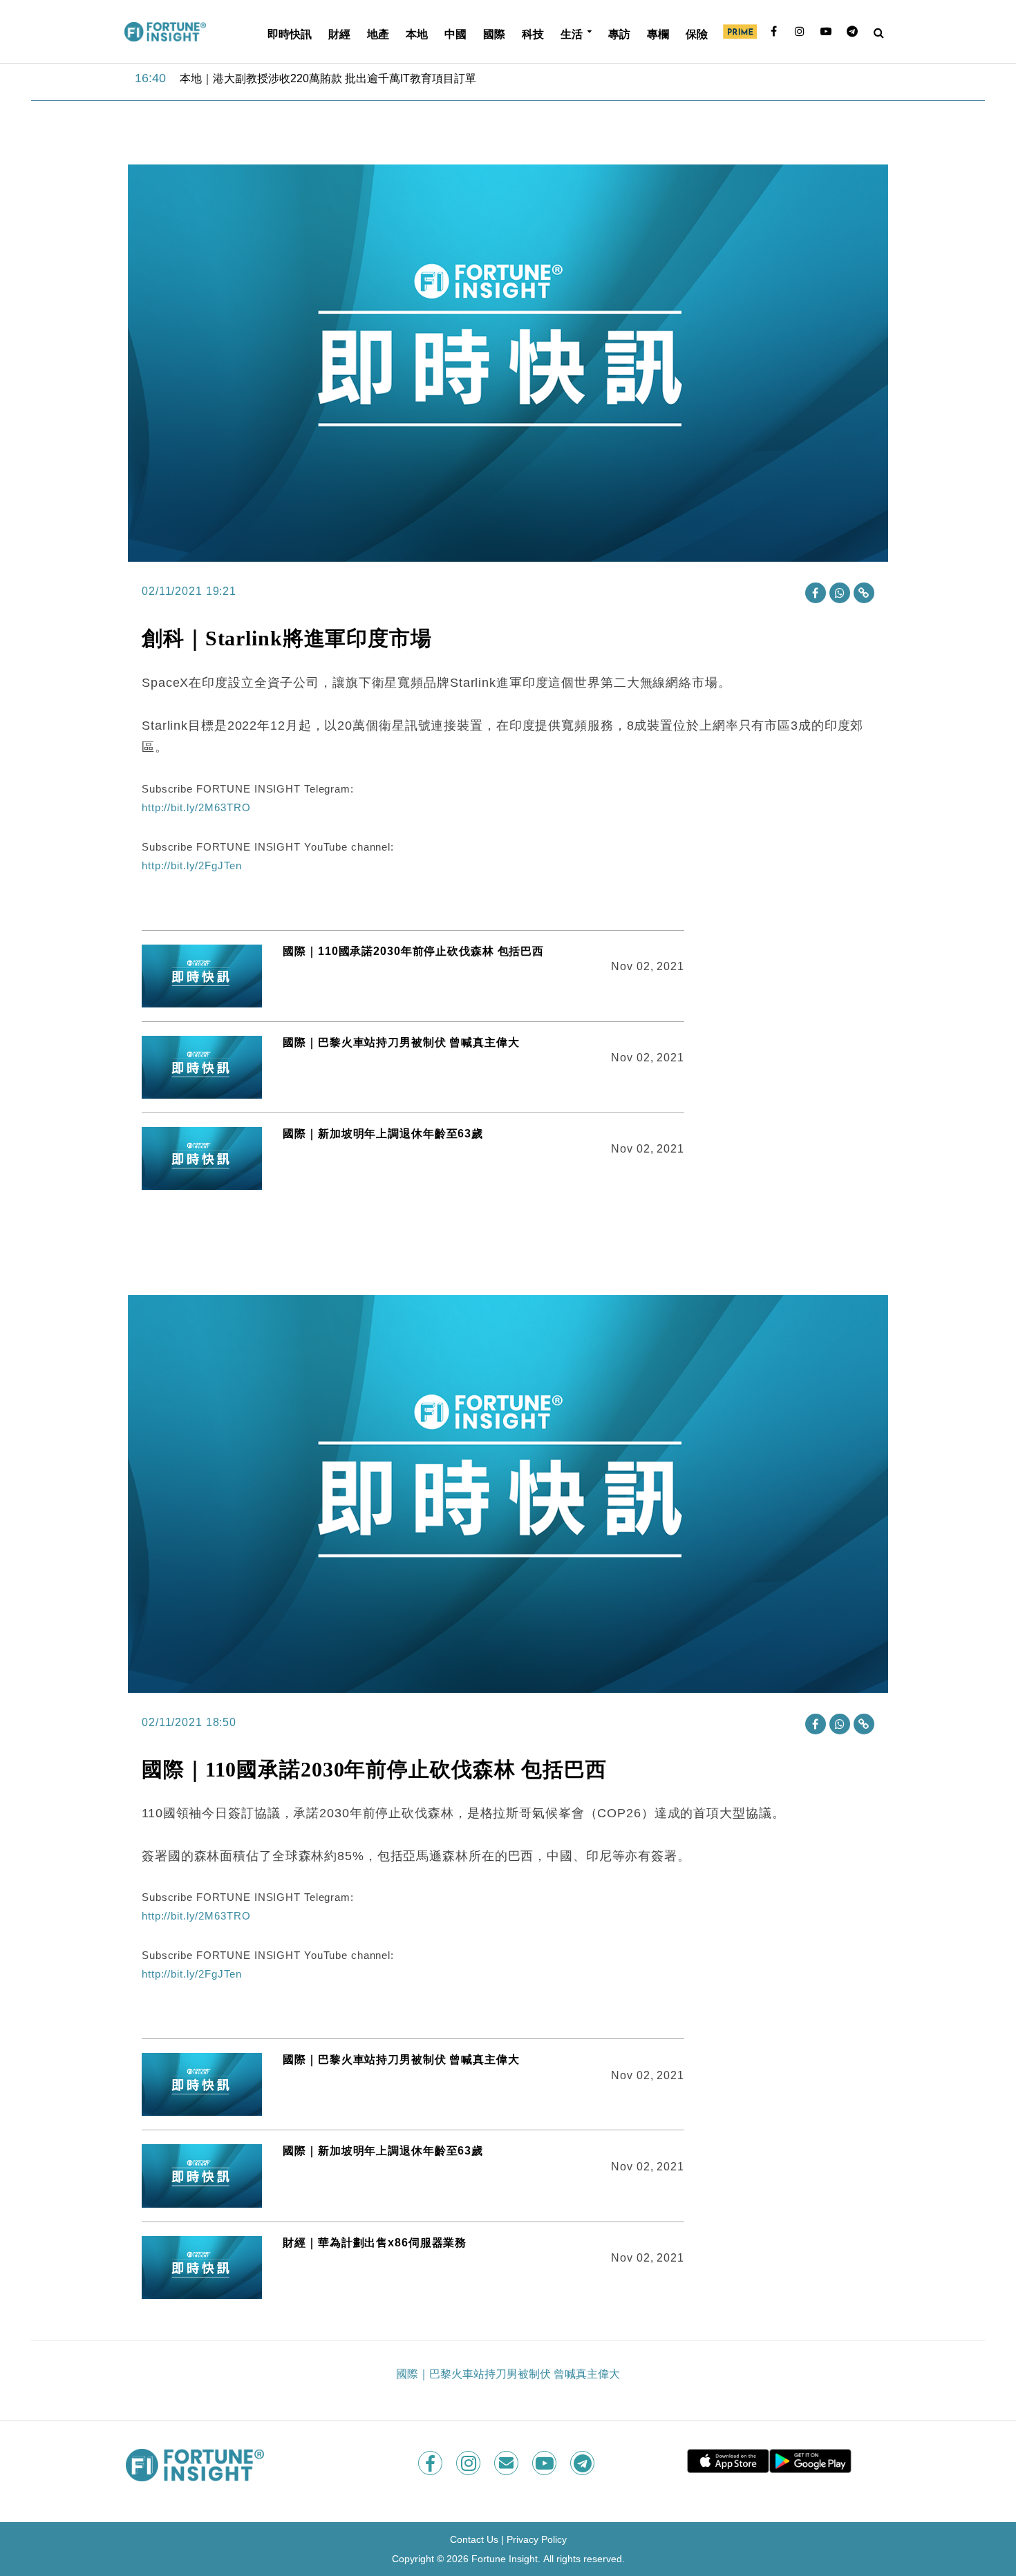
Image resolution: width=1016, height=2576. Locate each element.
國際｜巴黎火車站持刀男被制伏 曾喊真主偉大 (401, 1042)
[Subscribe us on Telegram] (584, 2463)
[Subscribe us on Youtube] (546, 2463)
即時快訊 (290, 34)
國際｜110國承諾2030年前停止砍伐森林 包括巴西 (413, 951)
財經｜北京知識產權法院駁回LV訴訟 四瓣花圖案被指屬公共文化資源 (349, 78)
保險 (697, 34)
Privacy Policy (537, 2539)
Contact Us (474, 2539)
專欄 (658, 34)
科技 (533, 34)
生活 (572, 34)
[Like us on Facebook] (432, 2463)
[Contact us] (508, 2463)
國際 (494, 34)
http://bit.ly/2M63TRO (196, 807)
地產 (378, 34)
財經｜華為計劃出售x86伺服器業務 (375, 2243)
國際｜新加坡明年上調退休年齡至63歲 (383, 1134)
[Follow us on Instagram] (470, 2463)
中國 (455, 34)
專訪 (619, 34)
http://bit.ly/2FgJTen (191, 865)
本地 (417, 34)
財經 (339, 34)
